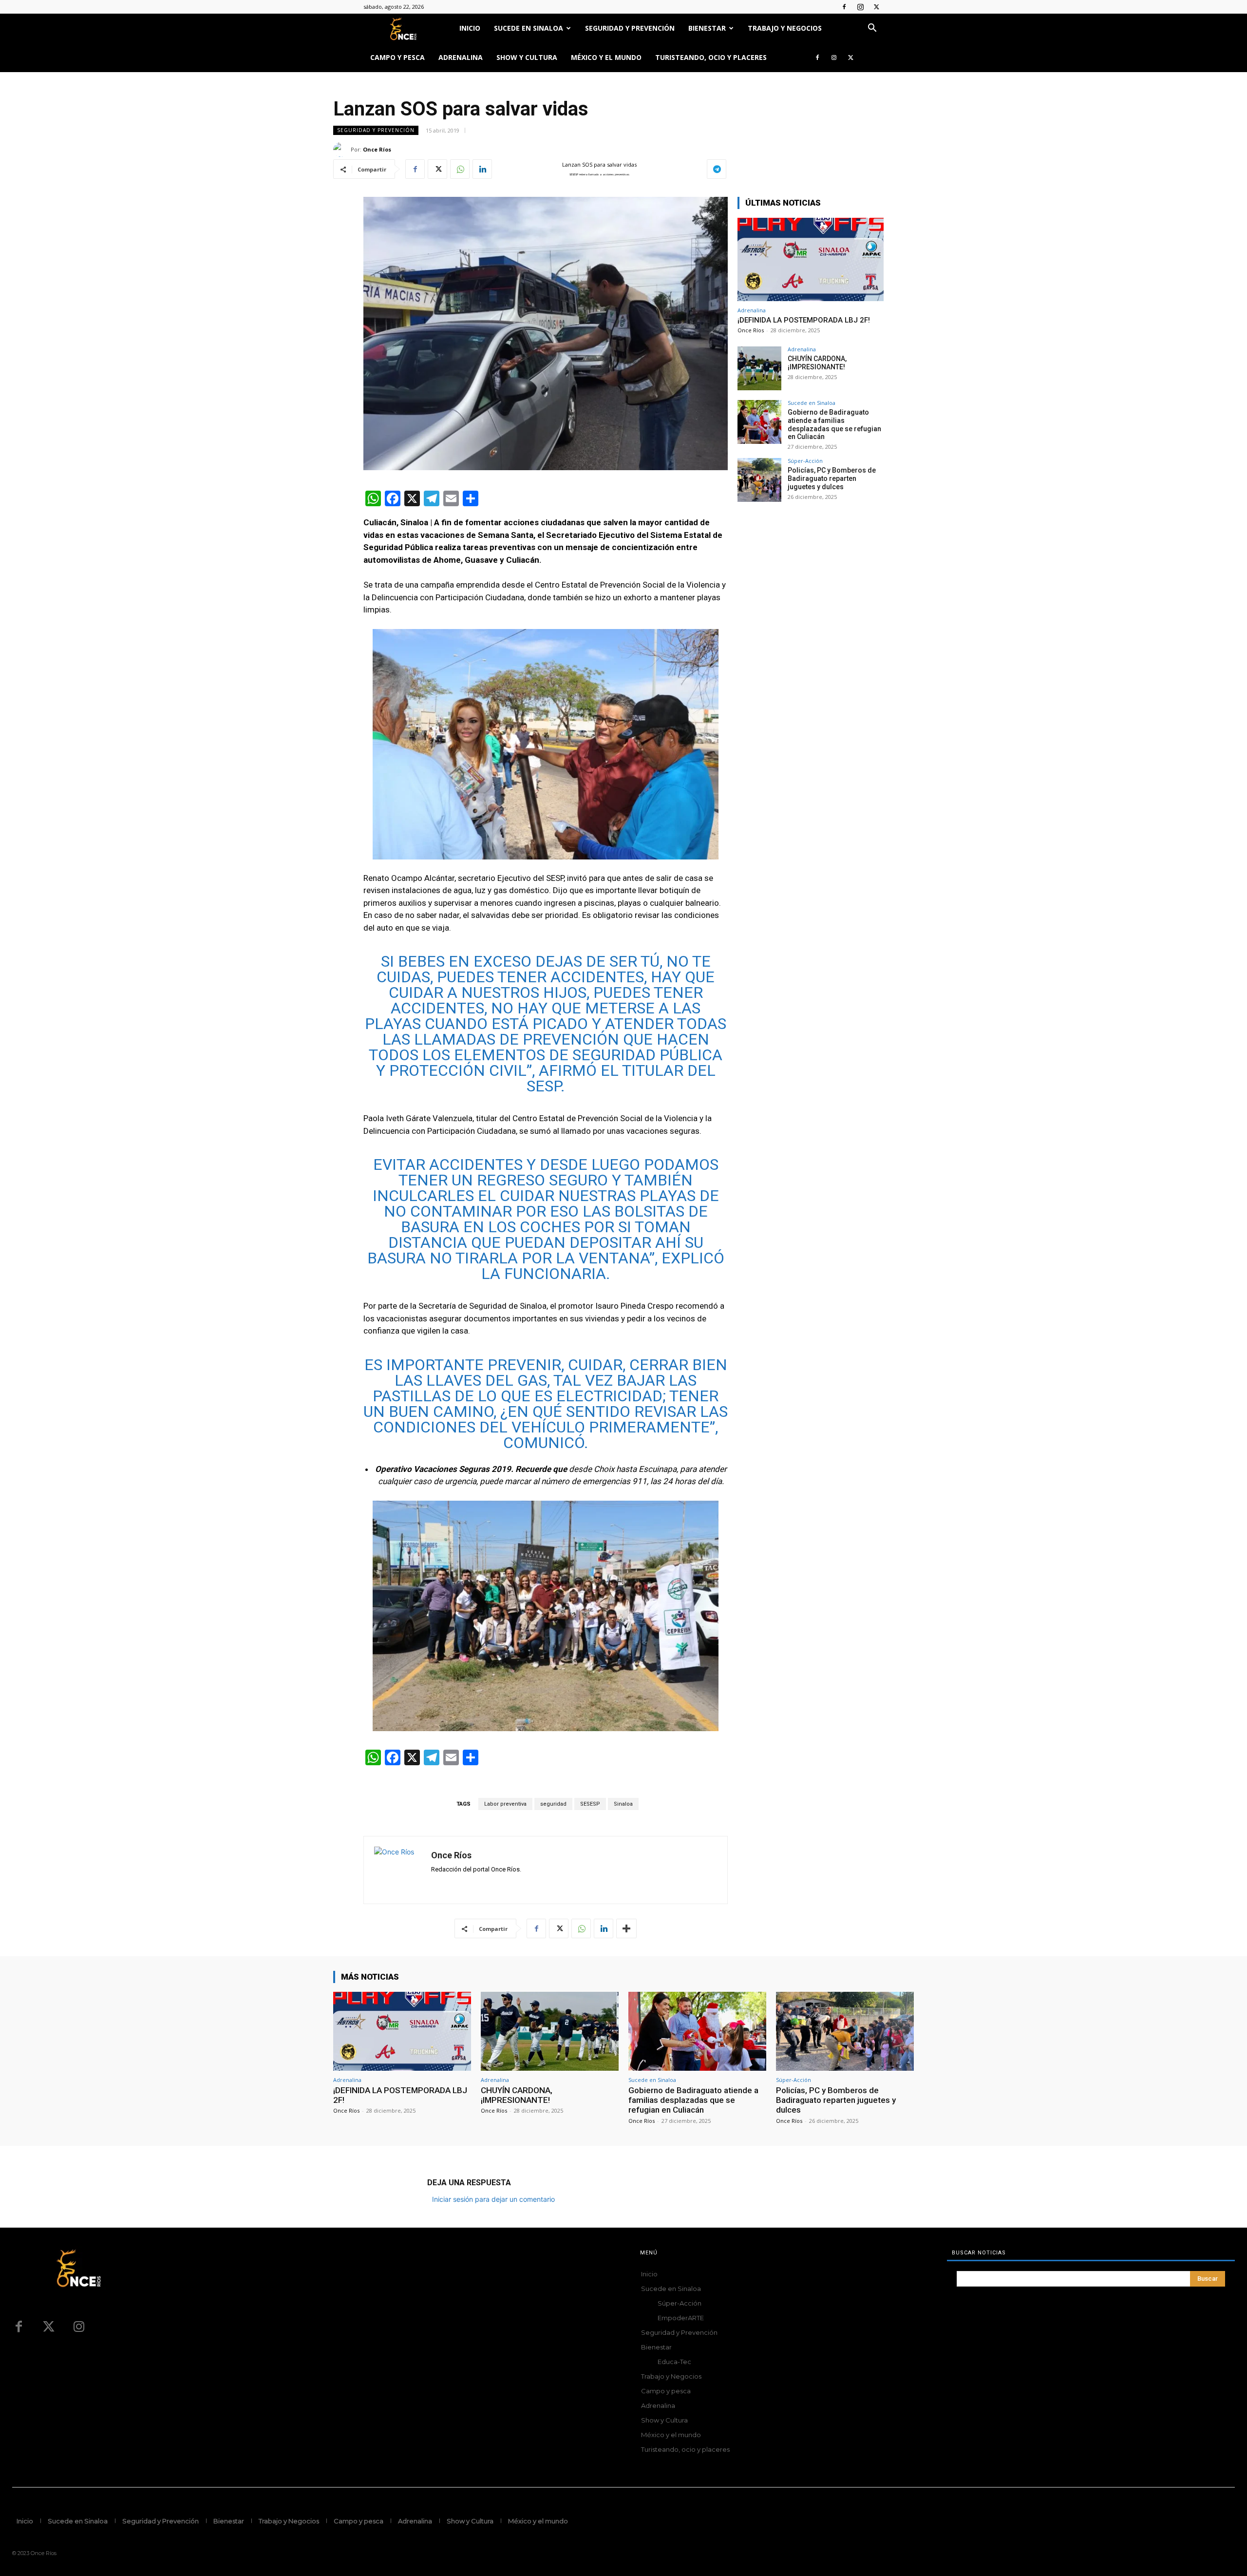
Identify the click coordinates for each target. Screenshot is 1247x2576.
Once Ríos (377, 149)
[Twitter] (876, 7)
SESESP (590, 1804)
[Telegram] (717, 169)
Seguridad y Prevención (630, 28)
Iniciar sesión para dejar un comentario (493, 2199)
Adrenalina (461, 57)
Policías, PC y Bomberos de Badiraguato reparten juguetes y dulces (832, 478)
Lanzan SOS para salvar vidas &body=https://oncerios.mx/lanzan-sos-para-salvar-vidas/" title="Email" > (590, 170)
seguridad (553, 1804)
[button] (872, 29)
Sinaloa (623, 1804)
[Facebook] (844, 7)
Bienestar (707, 28)
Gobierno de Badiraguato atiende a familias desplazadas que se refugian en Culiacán (834, 424)
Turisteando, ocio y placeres (711, 57)
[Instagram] (860, 7)
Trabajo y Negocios (785, 28)
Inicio (470, 28)
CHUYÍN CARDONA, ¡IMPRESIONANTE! (817, 363)
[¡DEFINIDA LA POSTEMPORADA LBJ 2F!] (811, 259)
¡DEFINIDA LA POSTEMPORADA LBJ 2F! (804, 320)
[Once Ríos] (342, 150)
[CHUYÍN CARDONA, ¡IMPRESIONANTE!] (759, 368)
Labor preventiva (505, 1804)
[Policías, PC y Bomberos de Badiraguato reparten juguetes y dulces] (759, 480)
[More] (626, 1928)
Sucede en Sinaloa (529, 28)
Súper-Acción (805, 461)
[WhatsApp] (460, 169)
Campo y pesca (397, 57)
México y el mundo (606, 57)
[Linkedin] (482, 169)
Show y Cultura (527, 57)
